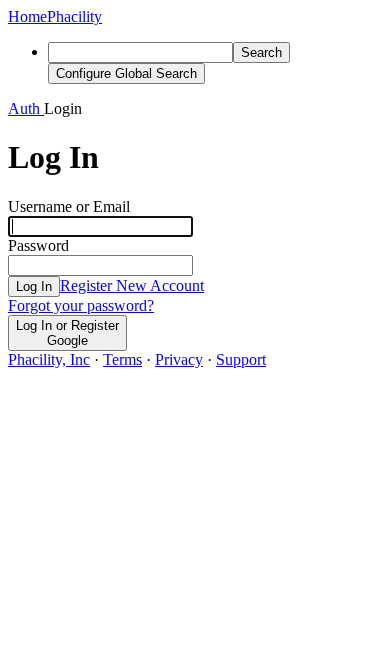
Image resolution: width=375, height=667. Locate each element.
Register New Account (132, 285)
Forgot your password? (81, 305)
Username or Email (69, 206)
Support (241, 359)
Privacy (179, 359)
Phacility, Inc (49, 359)
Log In (34, 286)
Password (38, 245)
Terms (122, 359)
